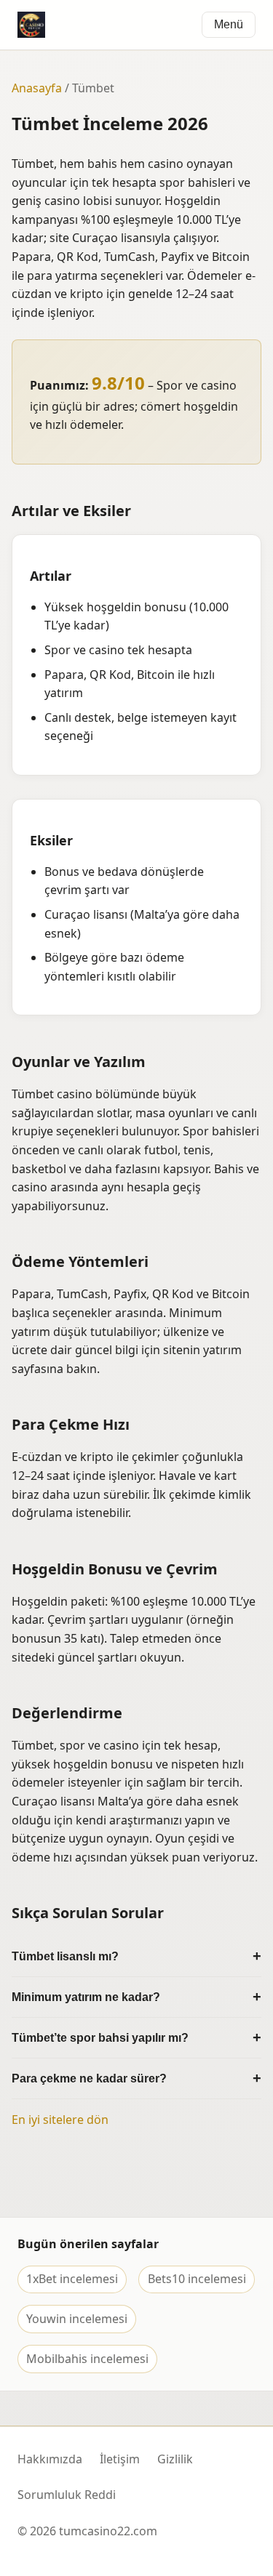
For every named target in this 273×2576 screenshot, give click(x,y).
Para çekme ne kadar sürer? (89, 2078)
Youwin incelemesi (77, 2319)
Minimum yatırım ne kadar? (86, 1997)
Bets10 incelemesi (197, 2279)
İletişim (120, 2459)
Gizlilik (175, 2459)
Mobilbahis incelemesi (87, 2359)
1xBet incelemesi (72, 2279)
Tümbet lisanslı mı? (65, 1956)
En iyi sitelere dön (60, 2120)
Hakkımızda (50, 2459)
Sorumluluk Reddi (67, 2495)
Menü (229, 24)
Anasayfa (37, 88)
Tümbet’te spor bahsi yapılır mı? (100, 2038)
